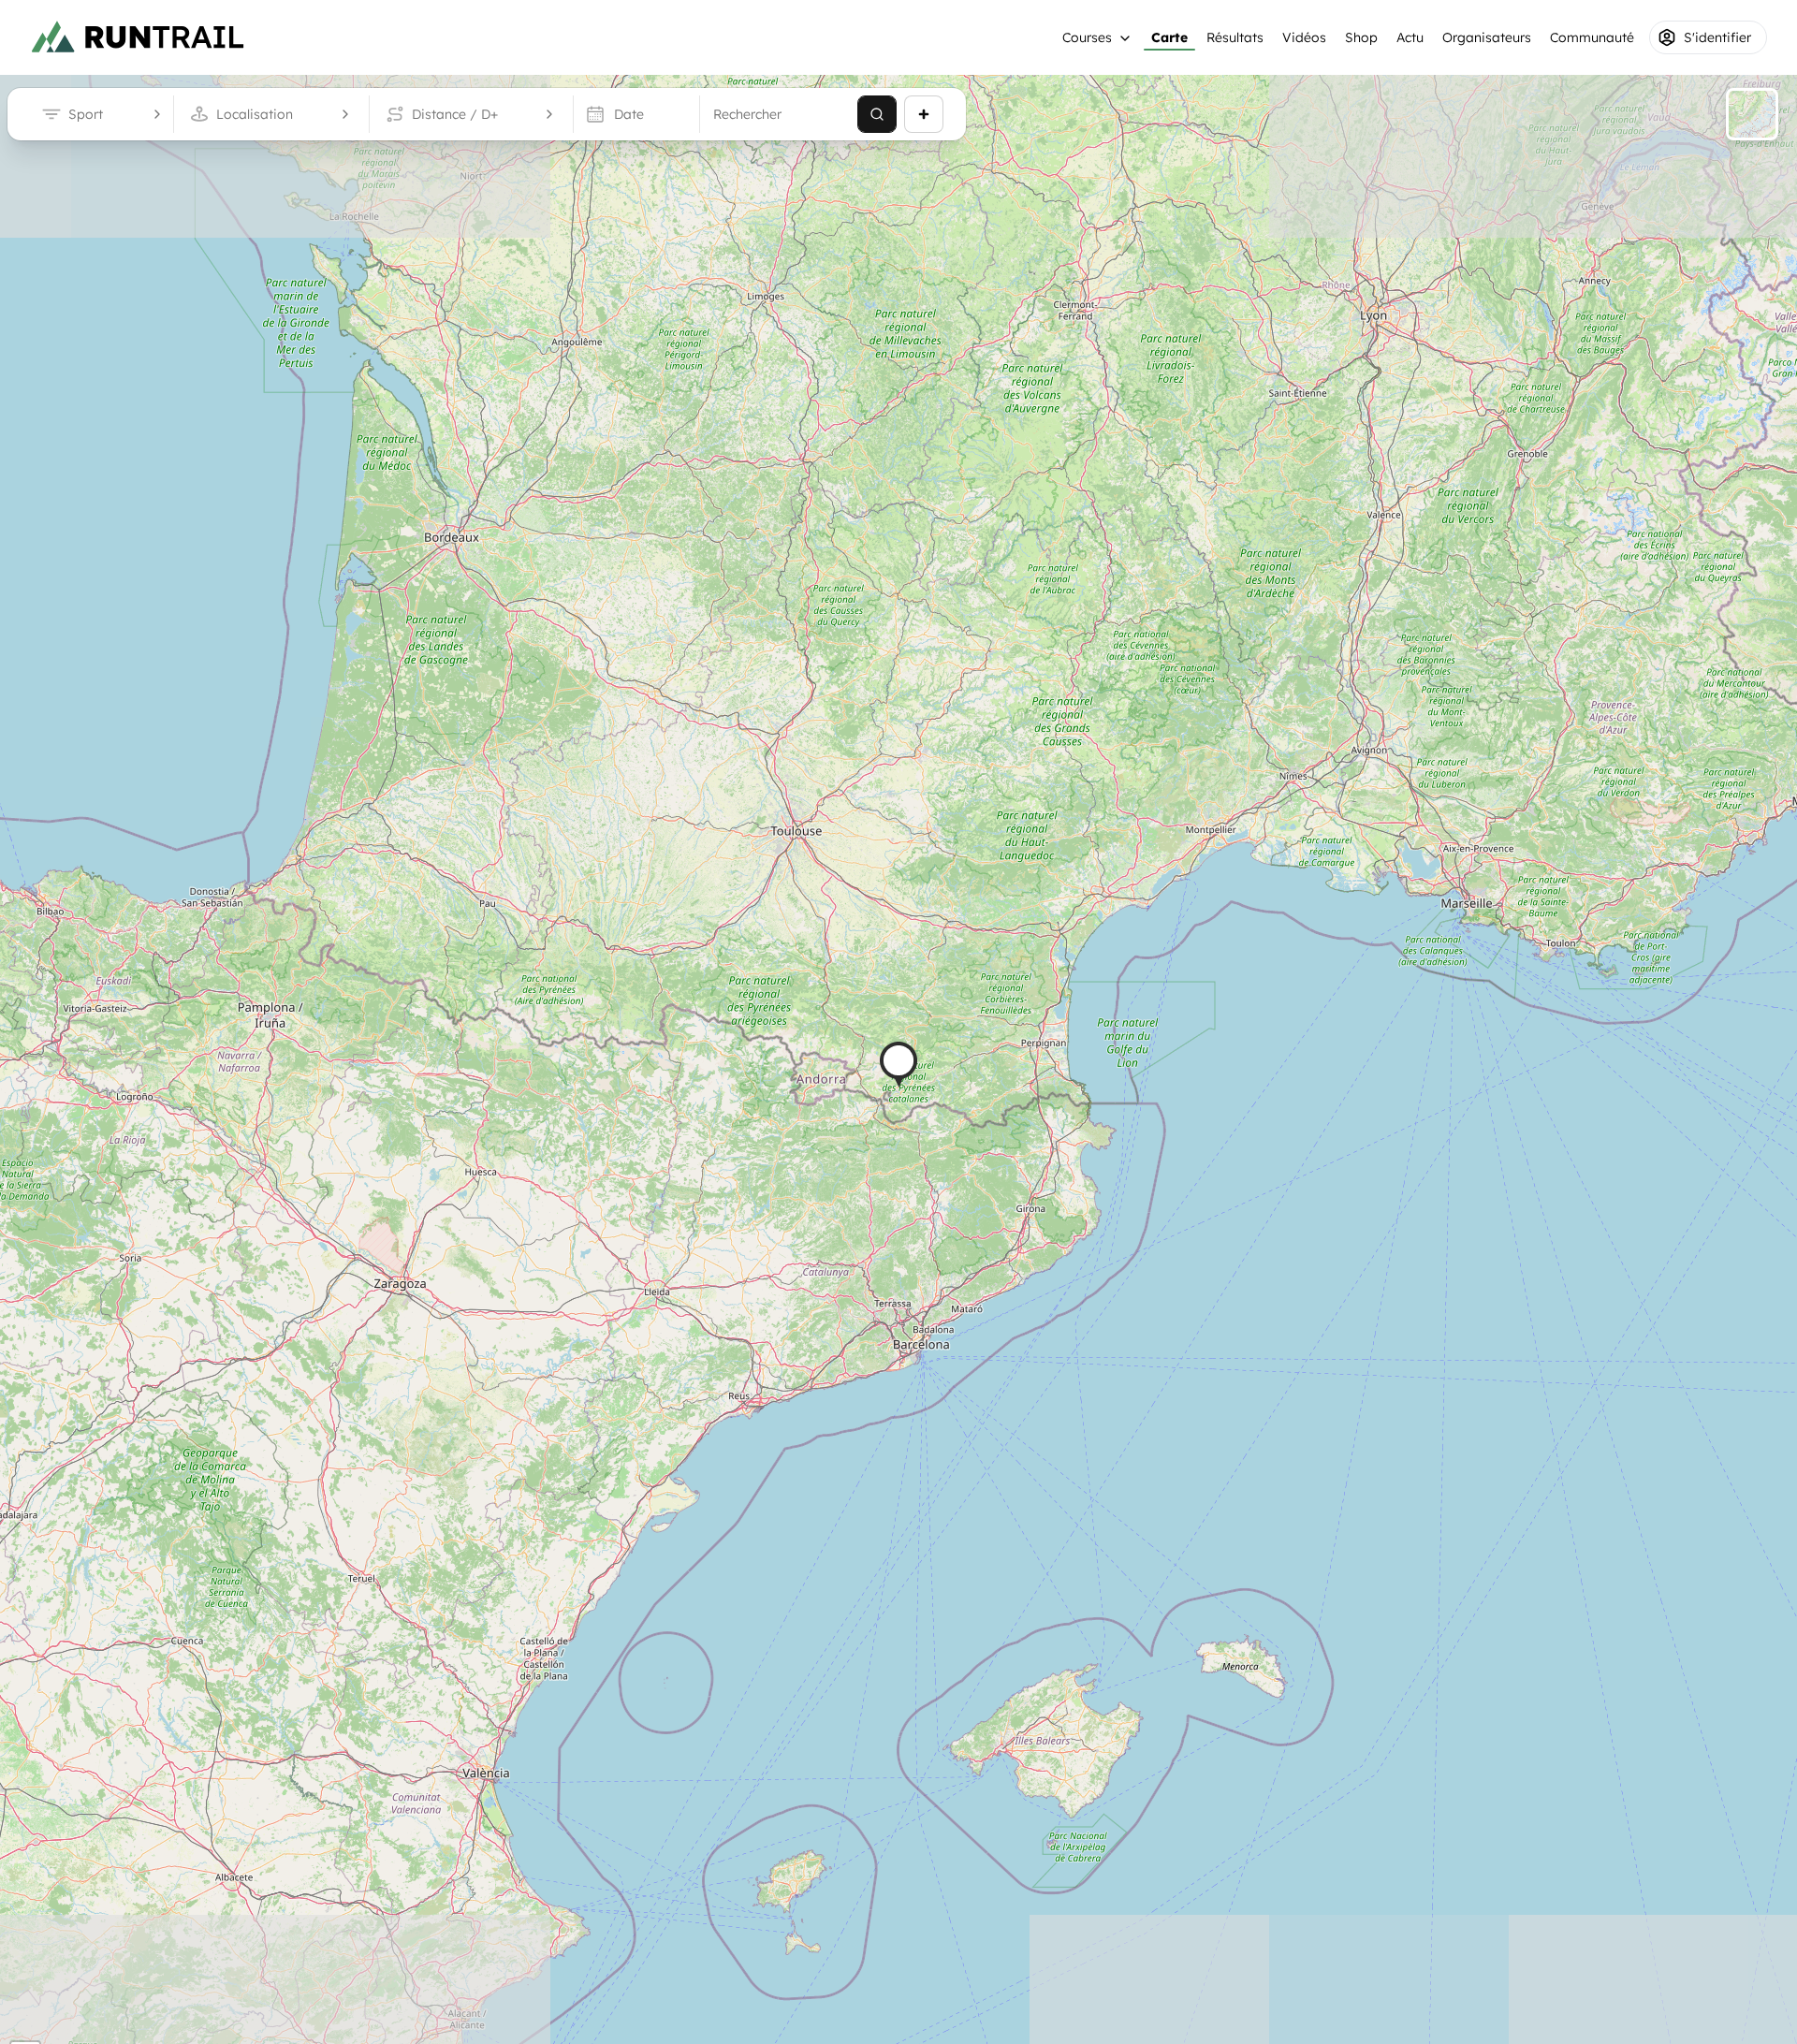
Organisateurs (1487, 37)
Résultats (1235, 37)
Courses (1087, 37)
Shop (1361, 37)
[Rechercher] (877, 114)
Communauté (1592, 37)
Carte (1169, 37)
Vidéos (1304, 37)
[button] (898, 1065)
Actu (1410, 37)
